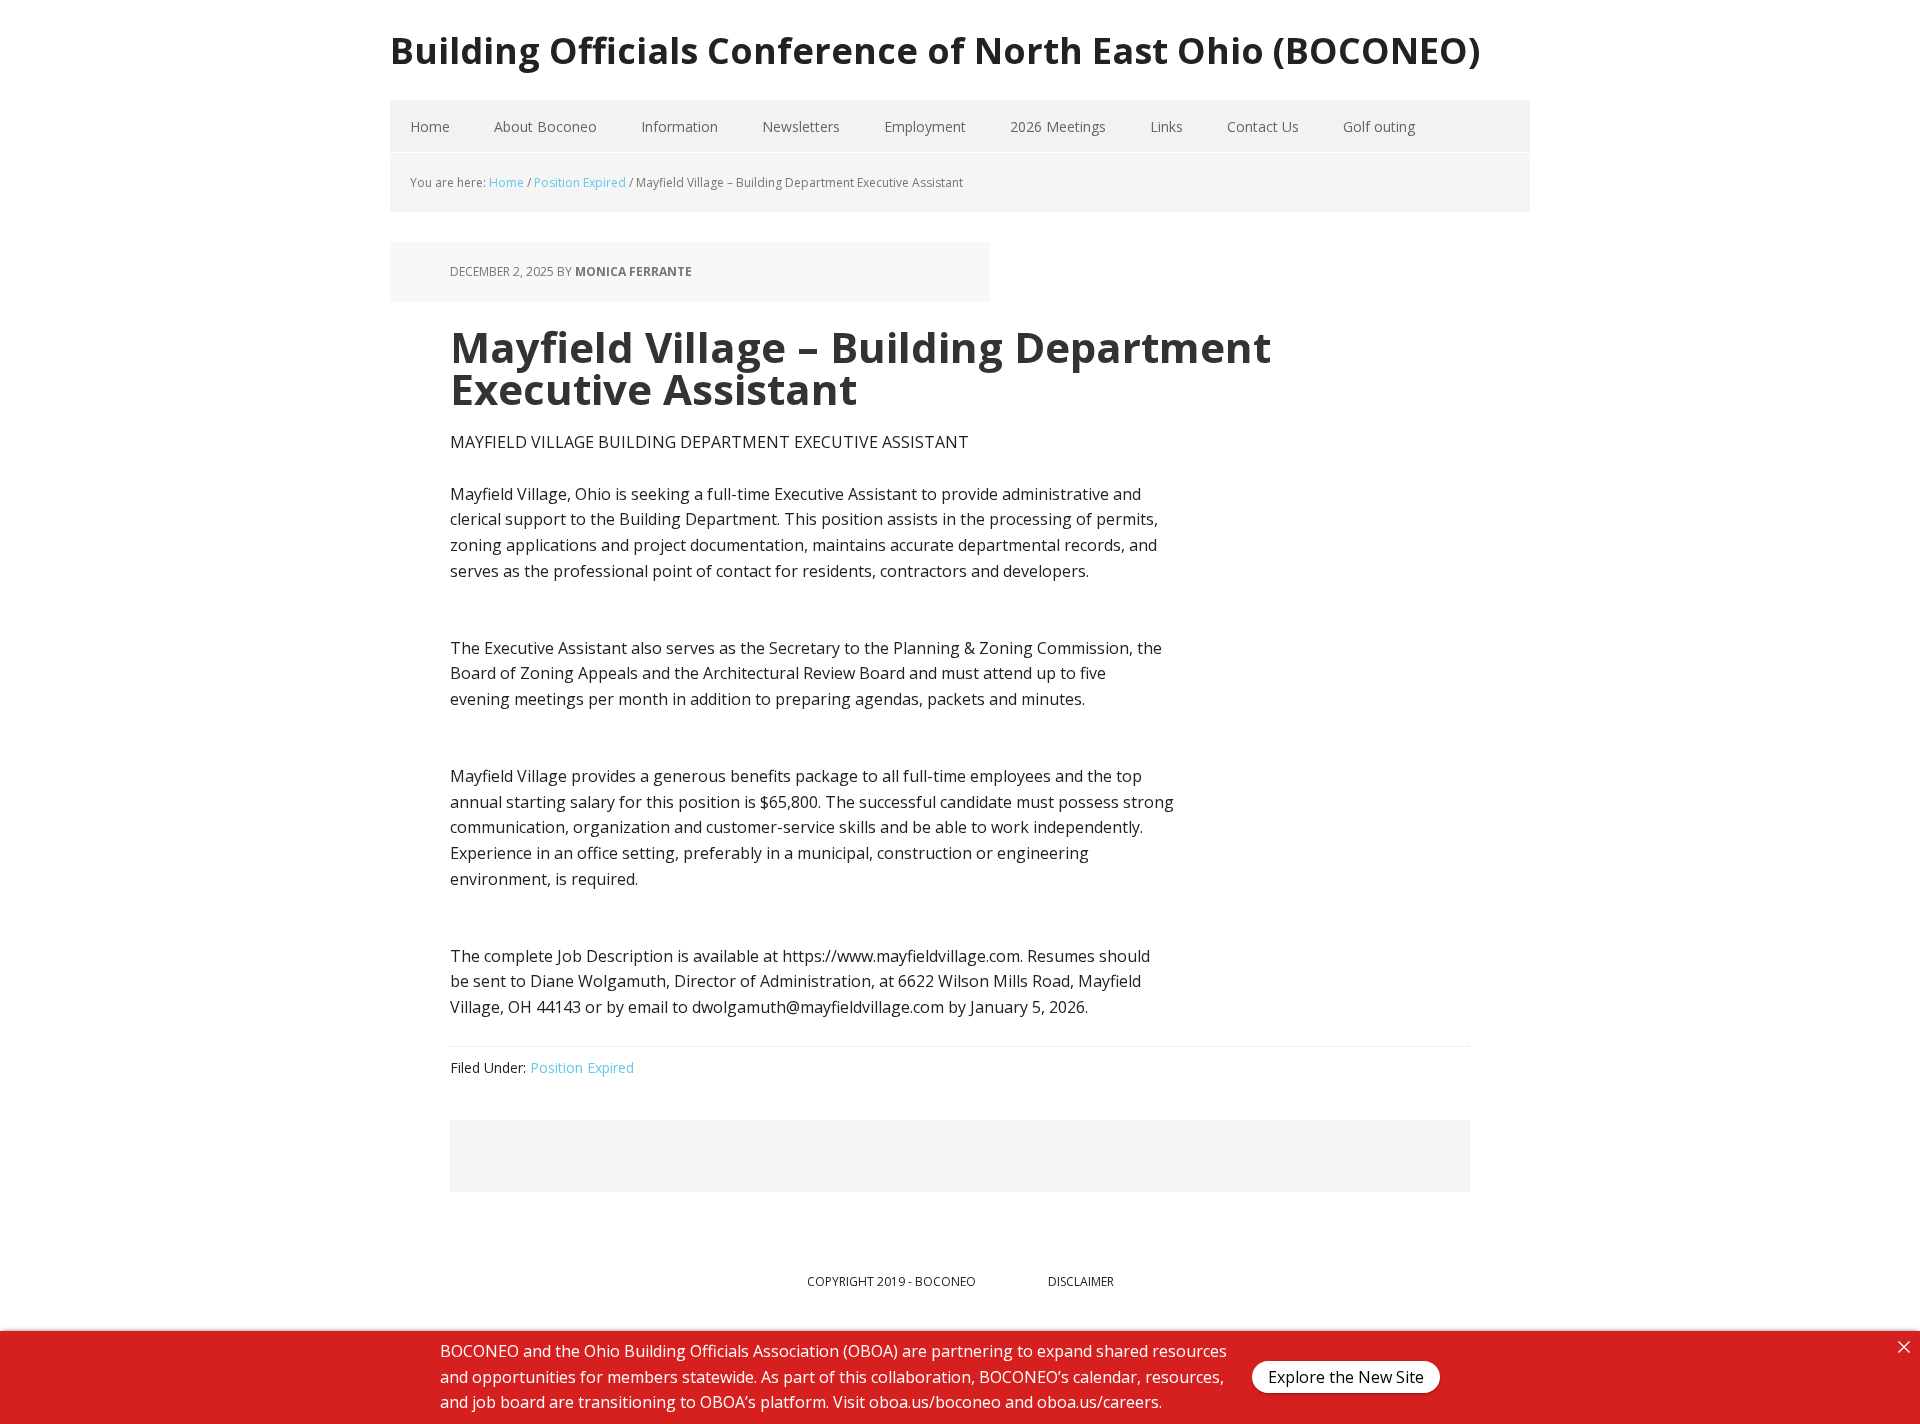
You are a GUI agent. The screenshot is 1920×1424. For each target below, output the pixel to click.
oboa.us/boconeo (935, 1402)
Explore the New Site (1346, 1378)
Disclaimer (1081, 1281)
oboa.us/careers (1098, 1402)
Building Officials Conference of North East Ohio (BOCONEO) (935, 49)
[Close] (1904, 1347)
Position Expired (582, 1067)
